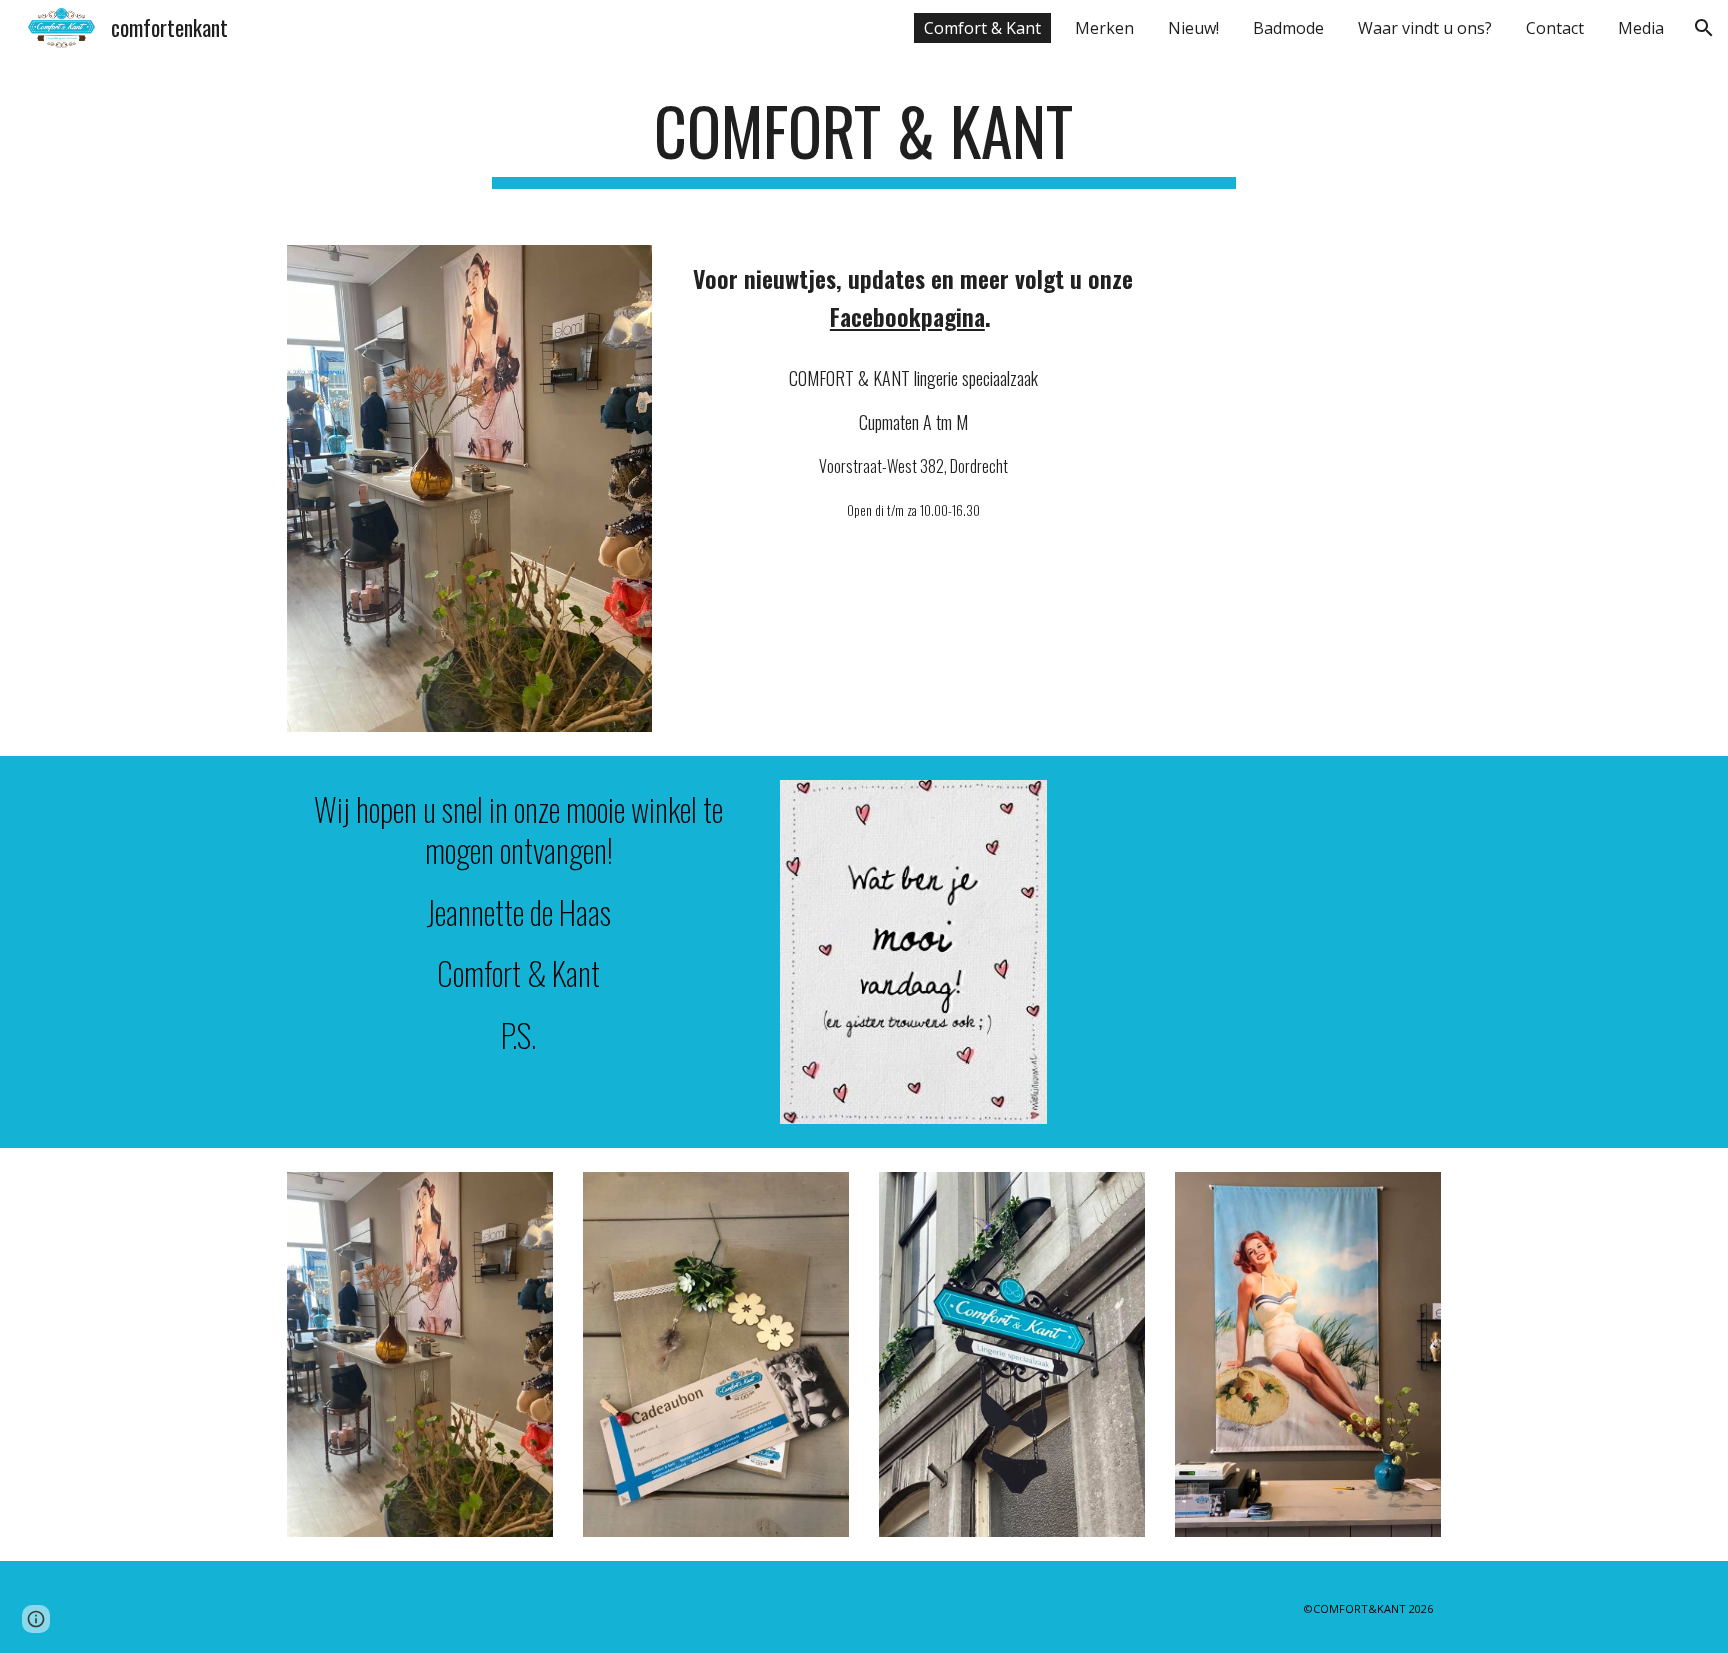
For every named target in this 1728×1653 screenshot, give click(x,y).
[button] (1704, 28)
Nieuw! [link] (1193, 28)
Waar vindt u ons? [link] (1425, 28)
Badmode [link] (1288, 28)
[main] (864, 140)
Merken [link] (1104, 28)
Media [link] (1641, 28)
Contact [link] (1555, 28)
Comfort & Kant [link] (982, 28)
